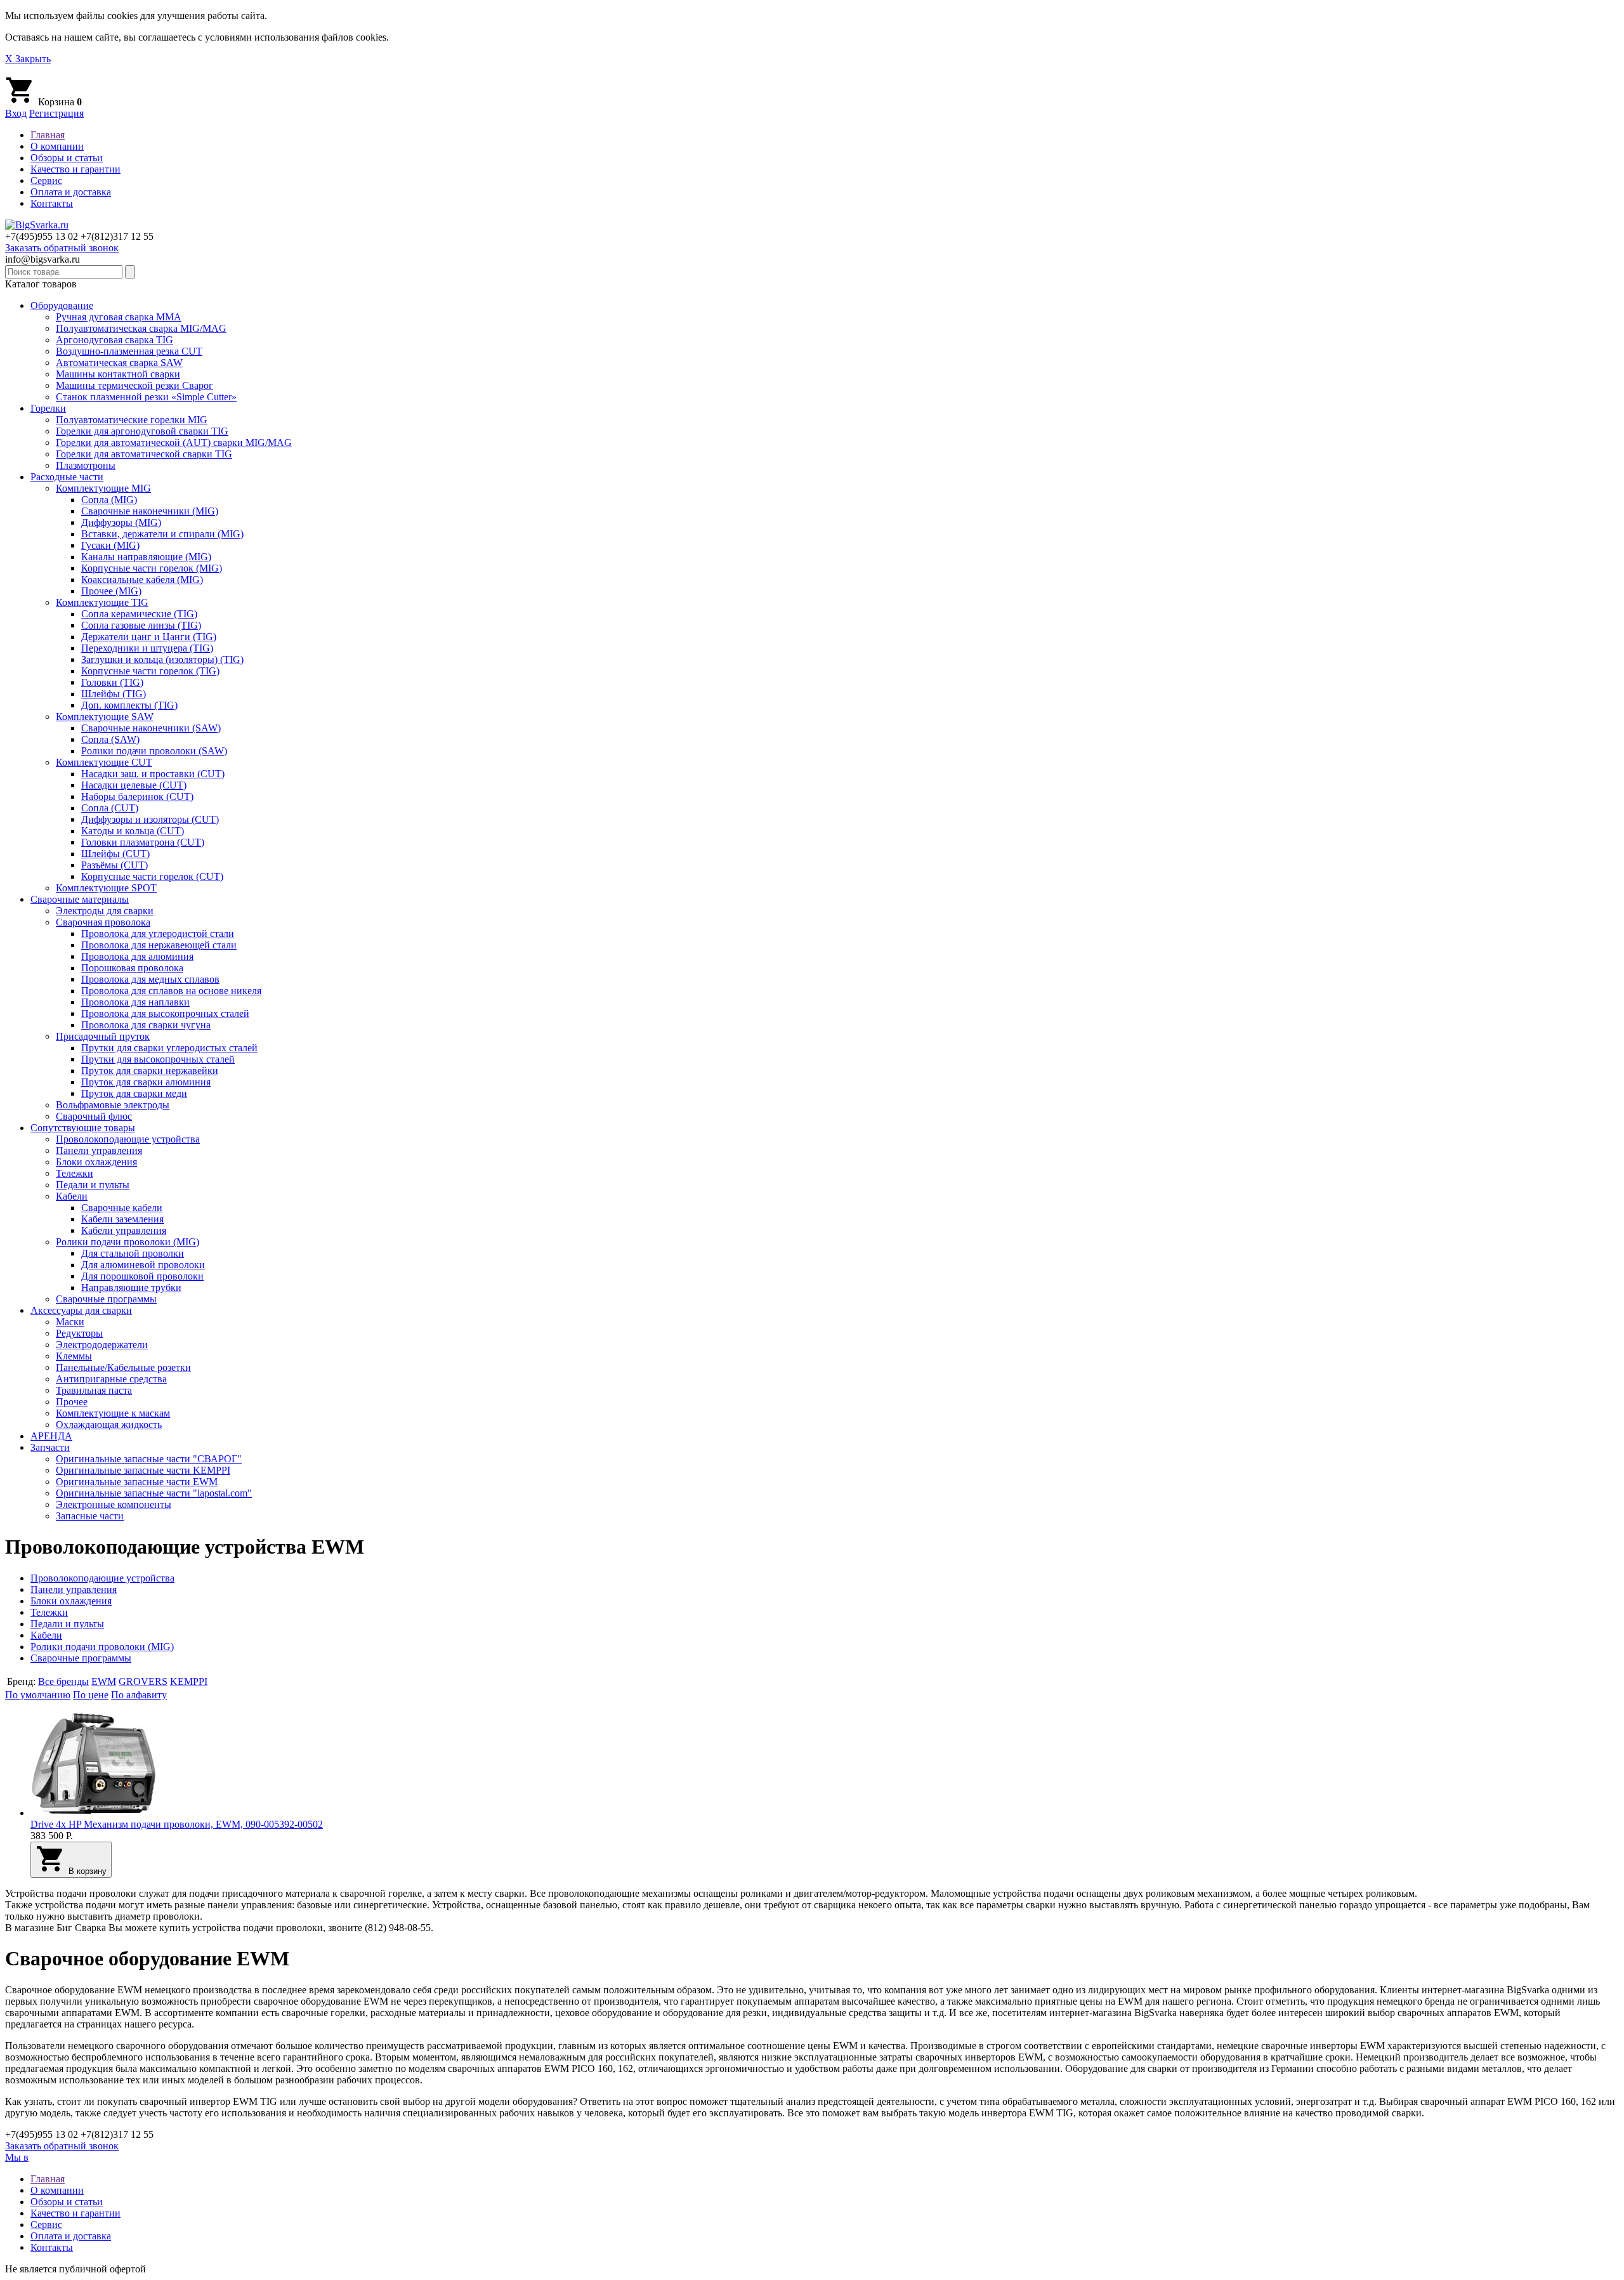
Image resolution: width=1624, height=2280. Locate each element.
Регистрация (56, 113)
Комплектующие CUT (104, 762)
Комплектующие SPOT (106, 888)
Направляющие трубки (131, 1287)
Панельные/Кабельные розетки (123, 1367)
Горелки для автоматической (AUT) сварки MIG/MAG (174, 442)
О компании (57, 146)
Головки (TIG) (112, 682)
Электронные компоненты (114, 1504)
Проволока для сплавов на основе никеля (171, 991)
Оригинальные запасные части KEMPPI (143, 1470)
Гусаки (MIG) (110, 545)
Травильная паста (94, 1390)
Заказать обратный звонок (62, 248)
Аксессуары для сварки (81, 1310)
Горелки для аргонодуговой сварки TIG (142, 431)
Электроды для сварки (105, 911)
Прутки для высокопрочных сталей (158, 1059)
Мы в (17, 2157)
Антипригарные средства (111, 1379)
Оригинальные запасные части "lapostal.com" (154, 1493)
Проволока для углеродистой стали (158, 934)
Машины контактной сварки (118, 374)
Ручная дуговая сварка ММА (119, 317)
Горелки (48, 408)
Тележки (75, 1173)
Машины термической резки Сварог (134, 385)
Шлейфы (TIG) (114, 694)
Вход (16, 113)
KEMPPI (189, 1681)
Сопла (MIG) (109, 500)
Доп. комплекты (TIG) (129, 705)
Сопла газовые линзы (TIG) (141, 625)
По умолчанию (38, 1695)
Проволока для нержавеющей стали (159, 945)
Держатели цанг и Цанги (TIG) (149, 637)
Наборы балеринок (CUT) (137, 796)
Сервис (46, 180)
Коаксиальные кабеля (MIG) (142, 580)
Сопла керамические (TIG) (139, 614)
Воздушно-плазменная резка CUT (129, 351)
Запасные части (90, 1516)
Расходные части (67, 477)
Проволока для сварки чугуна (146, 1025)
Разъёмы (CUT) (115, 865)
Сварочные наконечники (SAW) (151, 728)
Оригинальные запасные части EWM (137, 1482)
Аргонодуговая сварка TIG (115, 340)
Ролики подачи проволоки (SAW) (154, 751)
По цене (91, 1695)
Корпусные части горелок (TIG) (150, 671)
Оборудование (62, 305)
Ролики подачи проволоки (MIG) (128, 1242)
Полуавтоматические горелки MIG (132, 420)
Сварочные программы (106, 1299)
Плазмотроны (86, 465)
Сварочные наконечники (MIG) (150, 511)
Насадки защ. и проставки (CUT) (153, 774)
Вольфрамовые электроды (113, 1105)
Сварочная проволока (103, 922)
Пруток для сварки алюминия (146, 1082)
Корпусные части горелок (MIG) (152, 568)
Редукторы (79, 1333)
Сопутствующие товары (83, 1128)
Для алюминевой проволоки (143, 1265)
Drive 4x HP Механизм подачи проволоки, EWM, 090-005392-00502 (177, 1824)
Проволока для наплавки (135, 1002)
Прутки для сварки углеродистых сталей (169, 1048)
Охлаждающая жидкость (109, 1425)
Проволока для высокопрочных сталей (165, 1013)
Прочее (72, 1402)
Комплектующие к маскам (113, 1413)
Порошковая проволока (132, 968)
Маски (70, 1322)
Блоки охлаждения (96, 1162)
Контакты (52, 203)
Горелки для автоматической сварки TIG (144, 454)
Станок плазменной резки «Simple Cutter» (146, 397)
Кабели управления (124, 1230)
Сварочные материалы (80, 899)
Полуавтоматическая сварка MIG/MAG (141, 328)
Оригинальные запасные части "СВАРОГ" (149, 1459)
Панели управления (99, 1150)
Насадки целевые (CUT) (134, 785)
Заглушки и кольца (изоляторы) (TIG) (162, 659)
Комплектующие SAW (105, 717)
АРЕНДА (51, 1436)
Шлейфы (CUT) (115, 854)
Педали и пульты (93, 1185)
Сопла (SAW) (110, 739)
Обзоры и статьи (67, 158)
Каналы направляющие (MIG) (146, 557)
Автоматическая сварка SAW (119, 363)
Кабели (72, 1196)
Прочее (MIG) (111, 591)
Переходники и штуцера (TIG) (147, 648)
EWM (104, 1681)
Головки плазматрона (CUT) (143, 842)
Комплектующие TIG (102, 602)
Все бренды (63, 1681)
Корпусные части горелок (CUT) (152, 876)
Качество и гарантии (75, 169)
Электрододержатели (102, 1345)
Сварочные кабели (122, 1208)
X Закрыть (28, 59)
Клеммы (74, 1356)
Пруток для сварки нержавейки (150, 1071)
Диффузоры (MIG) (121, 522)
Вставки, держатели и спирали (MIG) (162, 534)
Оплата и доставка (71, 192)
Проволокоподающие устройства (128, 1139)
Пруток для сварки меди (134, 1093)
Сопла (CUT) (110, 808)
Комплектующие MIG (103, 488)
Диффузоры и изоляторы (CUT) (150, 819)
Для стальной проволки (133, 1253)
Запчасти (50, 1447)
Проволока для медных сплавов (150, 979)
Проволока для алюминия (137, 956)
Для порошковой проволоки (142, 1276)
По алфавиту (139, 1695)
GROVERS (143, 1681)
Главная (48, 135)
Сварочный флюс (94, 1116)
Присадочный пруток (103, 1036)
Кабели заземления (122, 1219)
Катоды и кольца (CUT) (133, 831)
